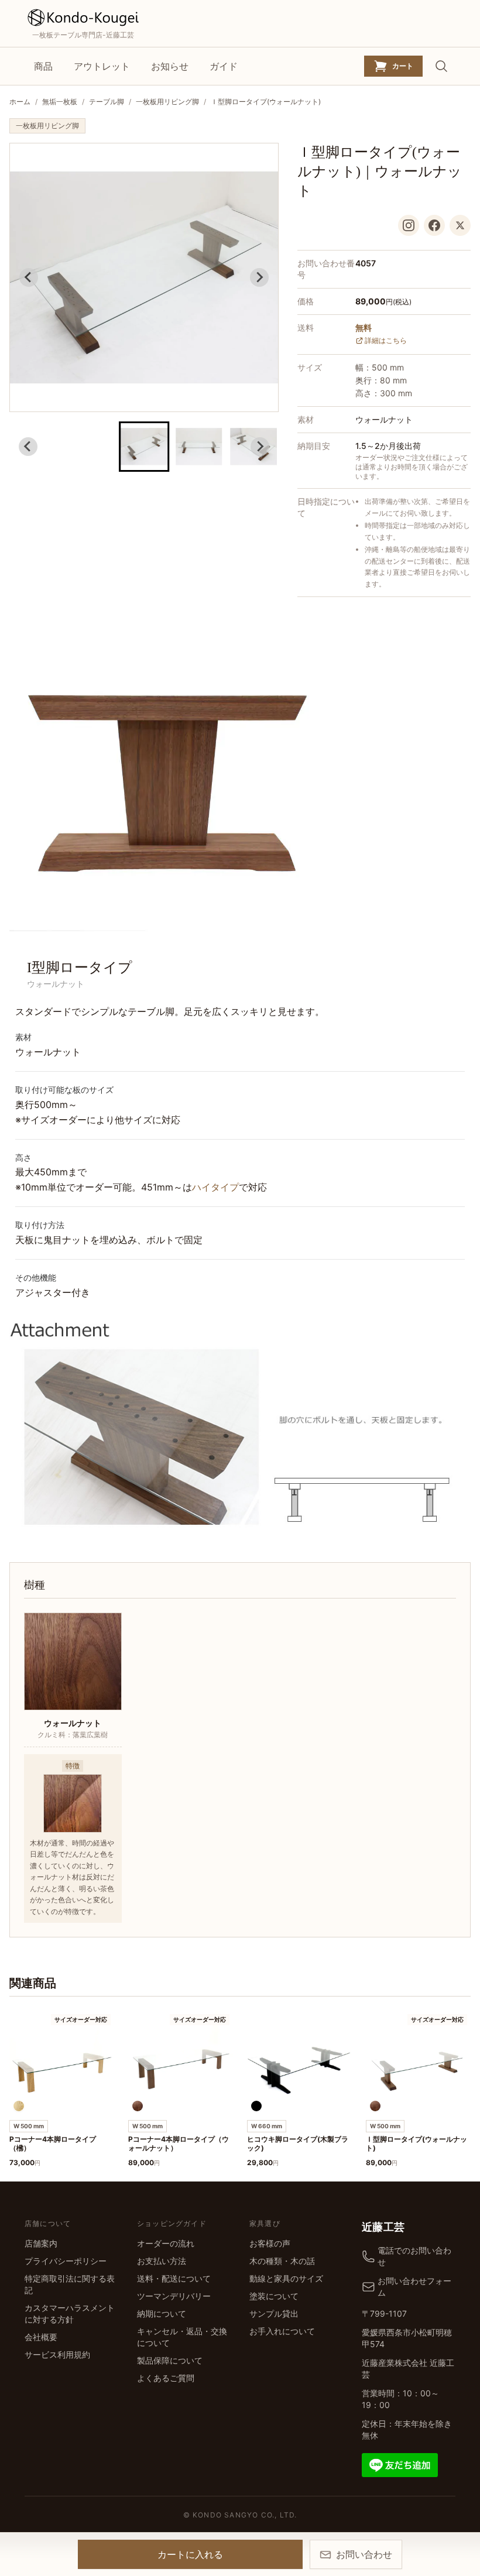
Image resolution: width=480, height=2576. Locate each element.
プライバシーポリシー (66, 2261)
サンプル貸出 (274, 2313)
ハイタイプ (215, 1187)
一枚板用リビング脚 (167, 102)
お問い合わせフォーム (414, 2287)
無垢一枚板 (60, 102)
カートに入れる (190, 2554)
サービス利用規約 (57, 2354)
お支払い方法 (162, 2261)
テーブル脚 (107, 102)
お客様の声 (270, 2243)
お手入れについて (282, 2331)
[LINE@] (400, 2464)
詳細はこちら (386, 340)
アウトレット (102, 66)
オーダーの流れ (166, 2243)
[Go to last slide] (29, 277)
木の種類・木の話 (282, 2261)
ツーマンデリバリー (174, 2296)
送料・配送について (174, 2278)
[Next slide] (259, 277)
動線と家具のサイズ (286, 2278)
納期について (162, 2313)
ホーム (20, 102)
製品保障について (170, 2360)
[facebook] (434, 225)
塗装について (274, 2296)
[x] (460, 225)
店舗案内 (41, 2243)
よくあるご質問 (166, 2378)
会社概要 (41, 2337)
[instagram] (409, 225)
